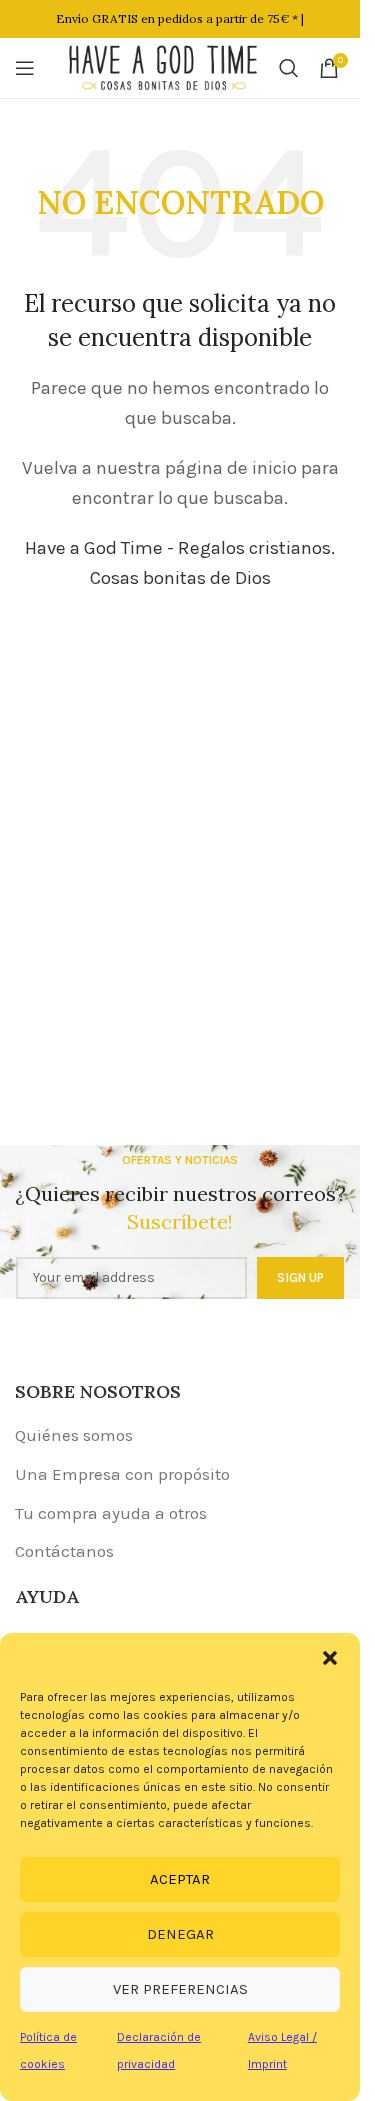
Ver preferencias (180, 1989)
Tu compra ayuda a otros (111, 1513)
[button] (330, 1658)
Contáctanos (64, 1551)
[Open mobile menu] (25, 68)
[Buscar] (289, 68)
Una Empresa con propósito (122, 1474)
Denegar (180, 1934)
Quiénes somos (74, 1435)
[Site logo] (164, 66)
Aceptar (180, 1879)
